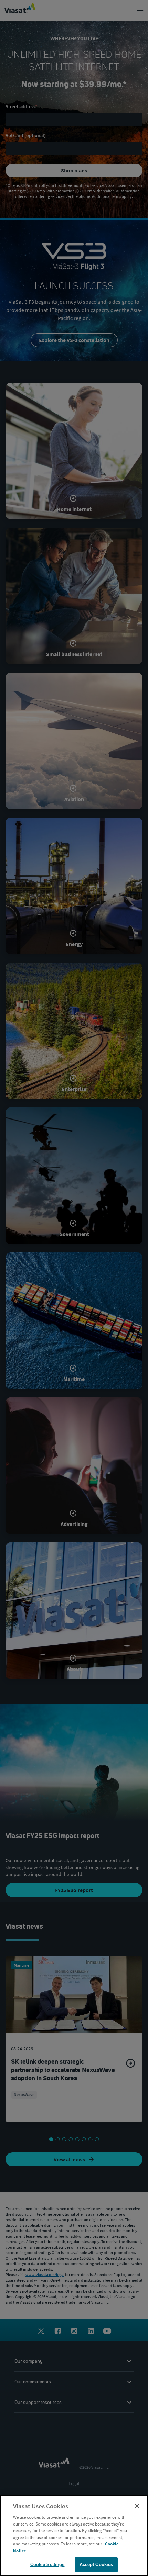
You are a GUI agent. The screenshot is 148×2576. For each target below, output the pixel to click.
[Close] (137, 2506)
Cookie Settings (47, 2564)
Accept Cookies (96, 2564)
